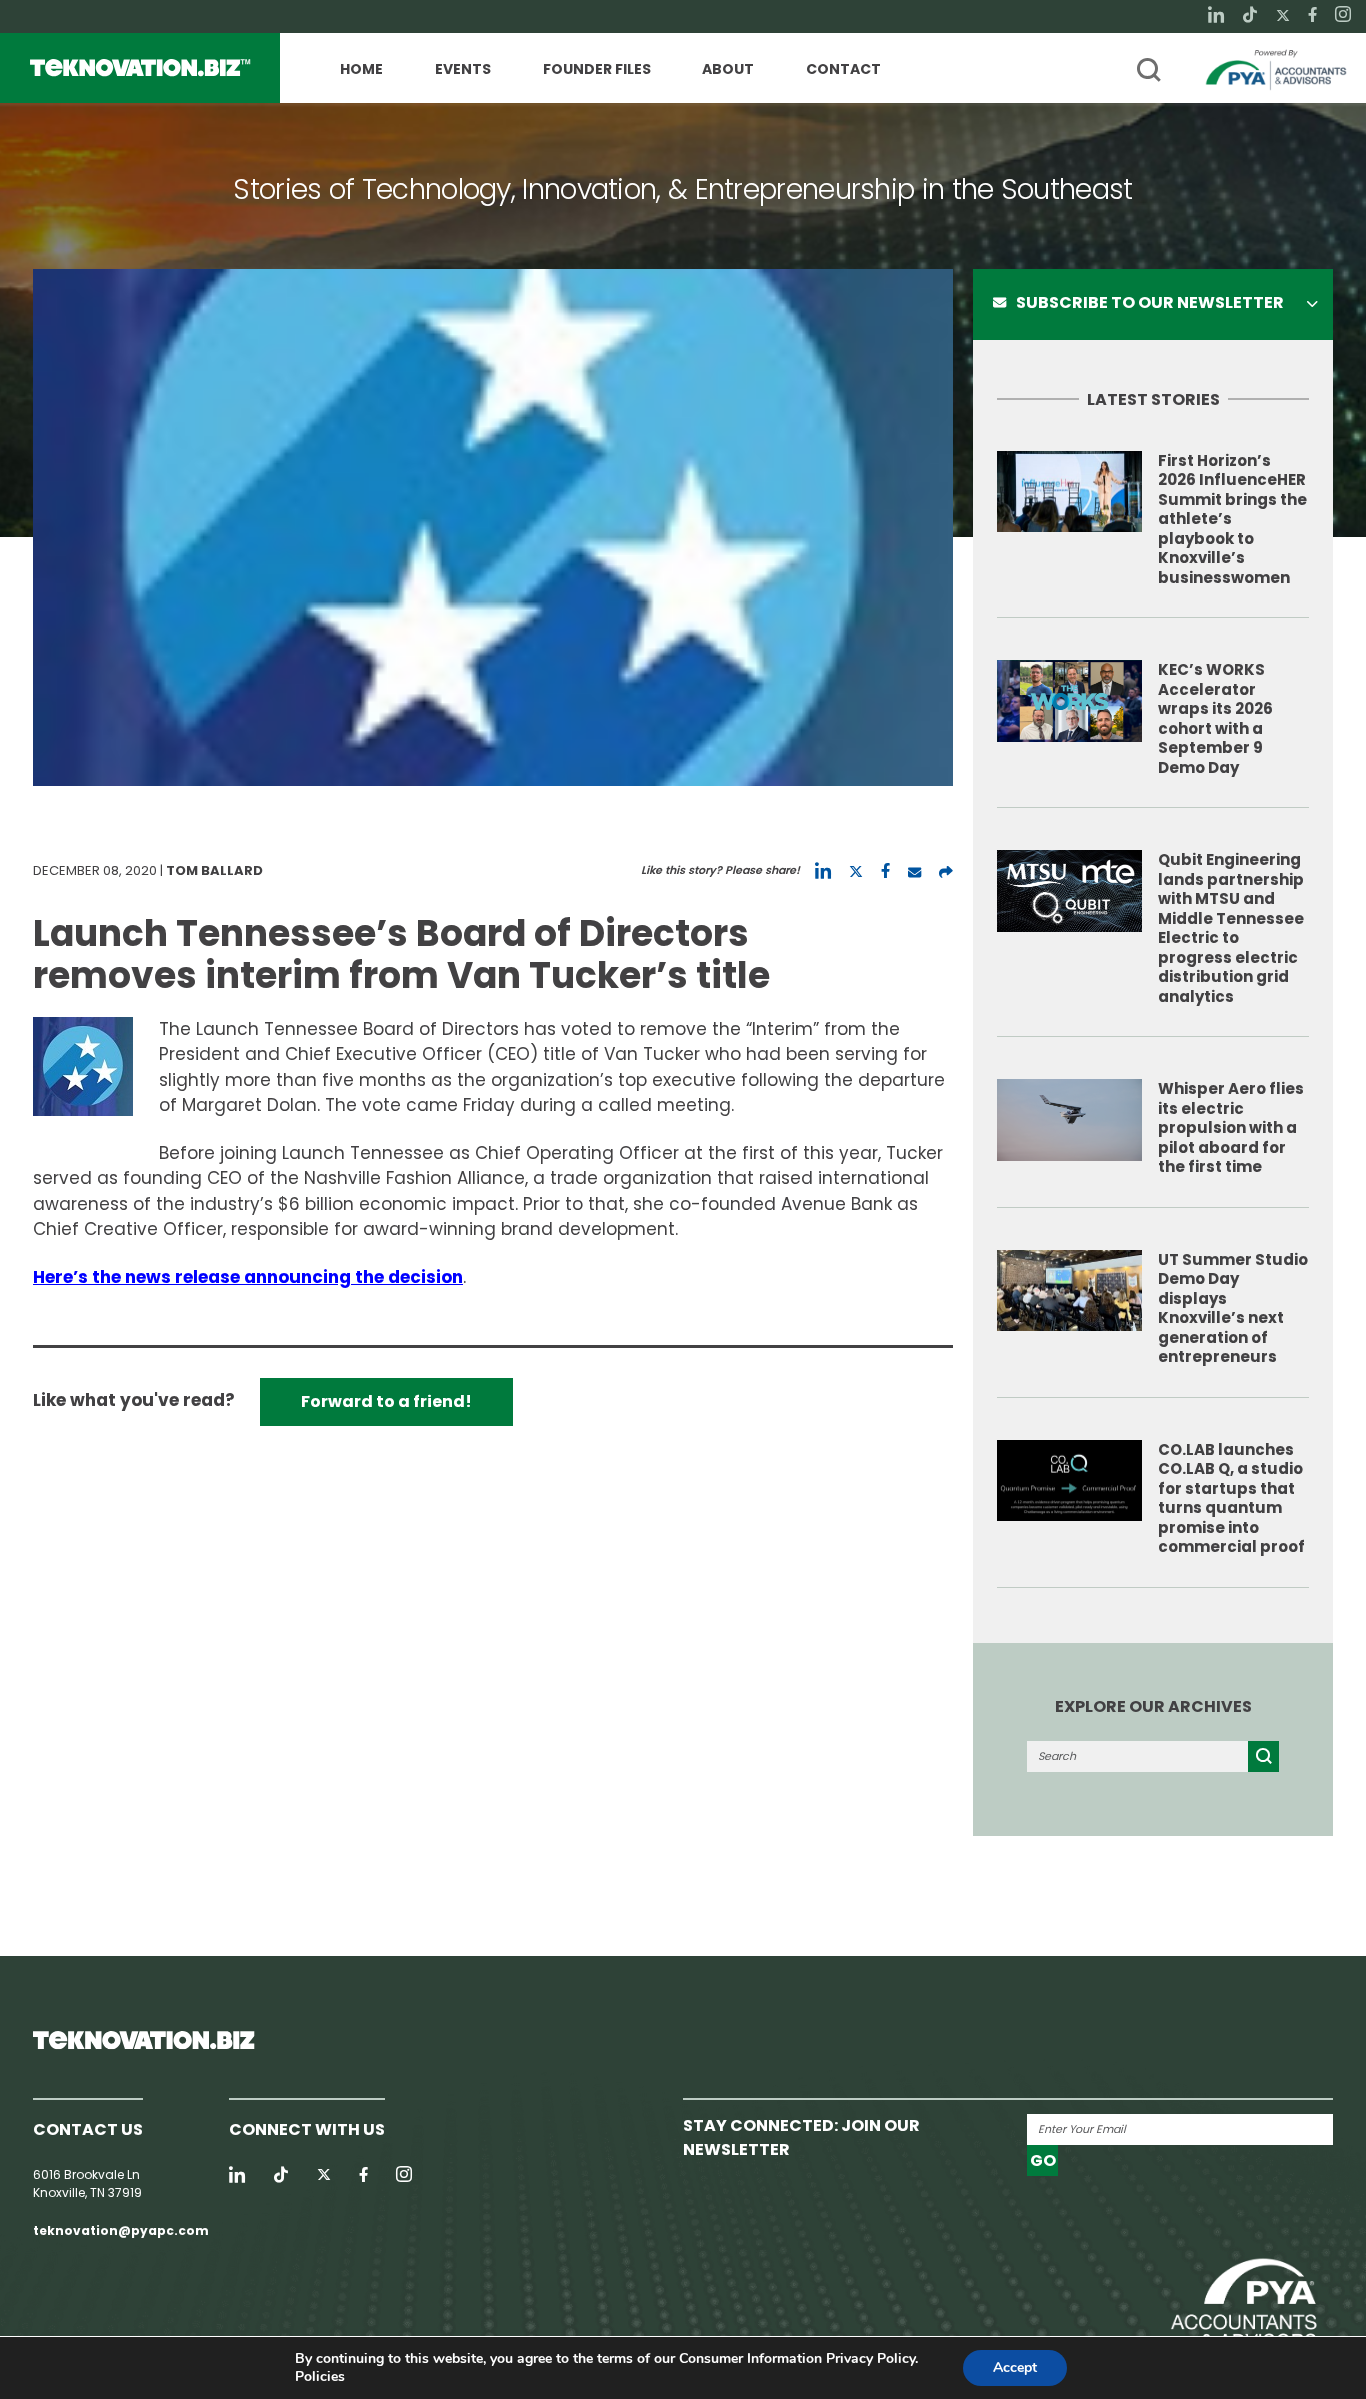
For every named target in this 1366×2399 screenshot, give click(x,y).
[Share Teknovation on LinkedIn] (823, 871)
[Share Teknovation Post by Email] (914, 871)
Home (361, 70)
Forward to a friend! (386, 1401)
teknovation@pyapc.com (121, 2230)
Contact (843, 70)
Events (463, 70)
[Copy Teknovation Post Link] (946, 871)
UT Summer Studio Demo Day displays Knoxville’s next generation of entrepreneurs (1233, 1308)
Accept (1015, 2367)
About (728, 70)
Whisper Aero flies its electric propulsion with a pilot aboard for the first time (1231, 1127)
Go (1043, 2160)
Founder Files (597, 70)
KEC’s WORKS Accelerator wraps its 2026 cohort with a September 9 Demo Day (1215, 718)
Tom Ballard (214, 870)
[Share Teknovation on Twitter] (856, 871)
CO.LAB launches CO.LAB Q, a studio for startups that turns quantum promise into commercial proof (1231, 1498)
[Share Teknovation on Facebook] (885, 871)
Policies (320, 2376)
